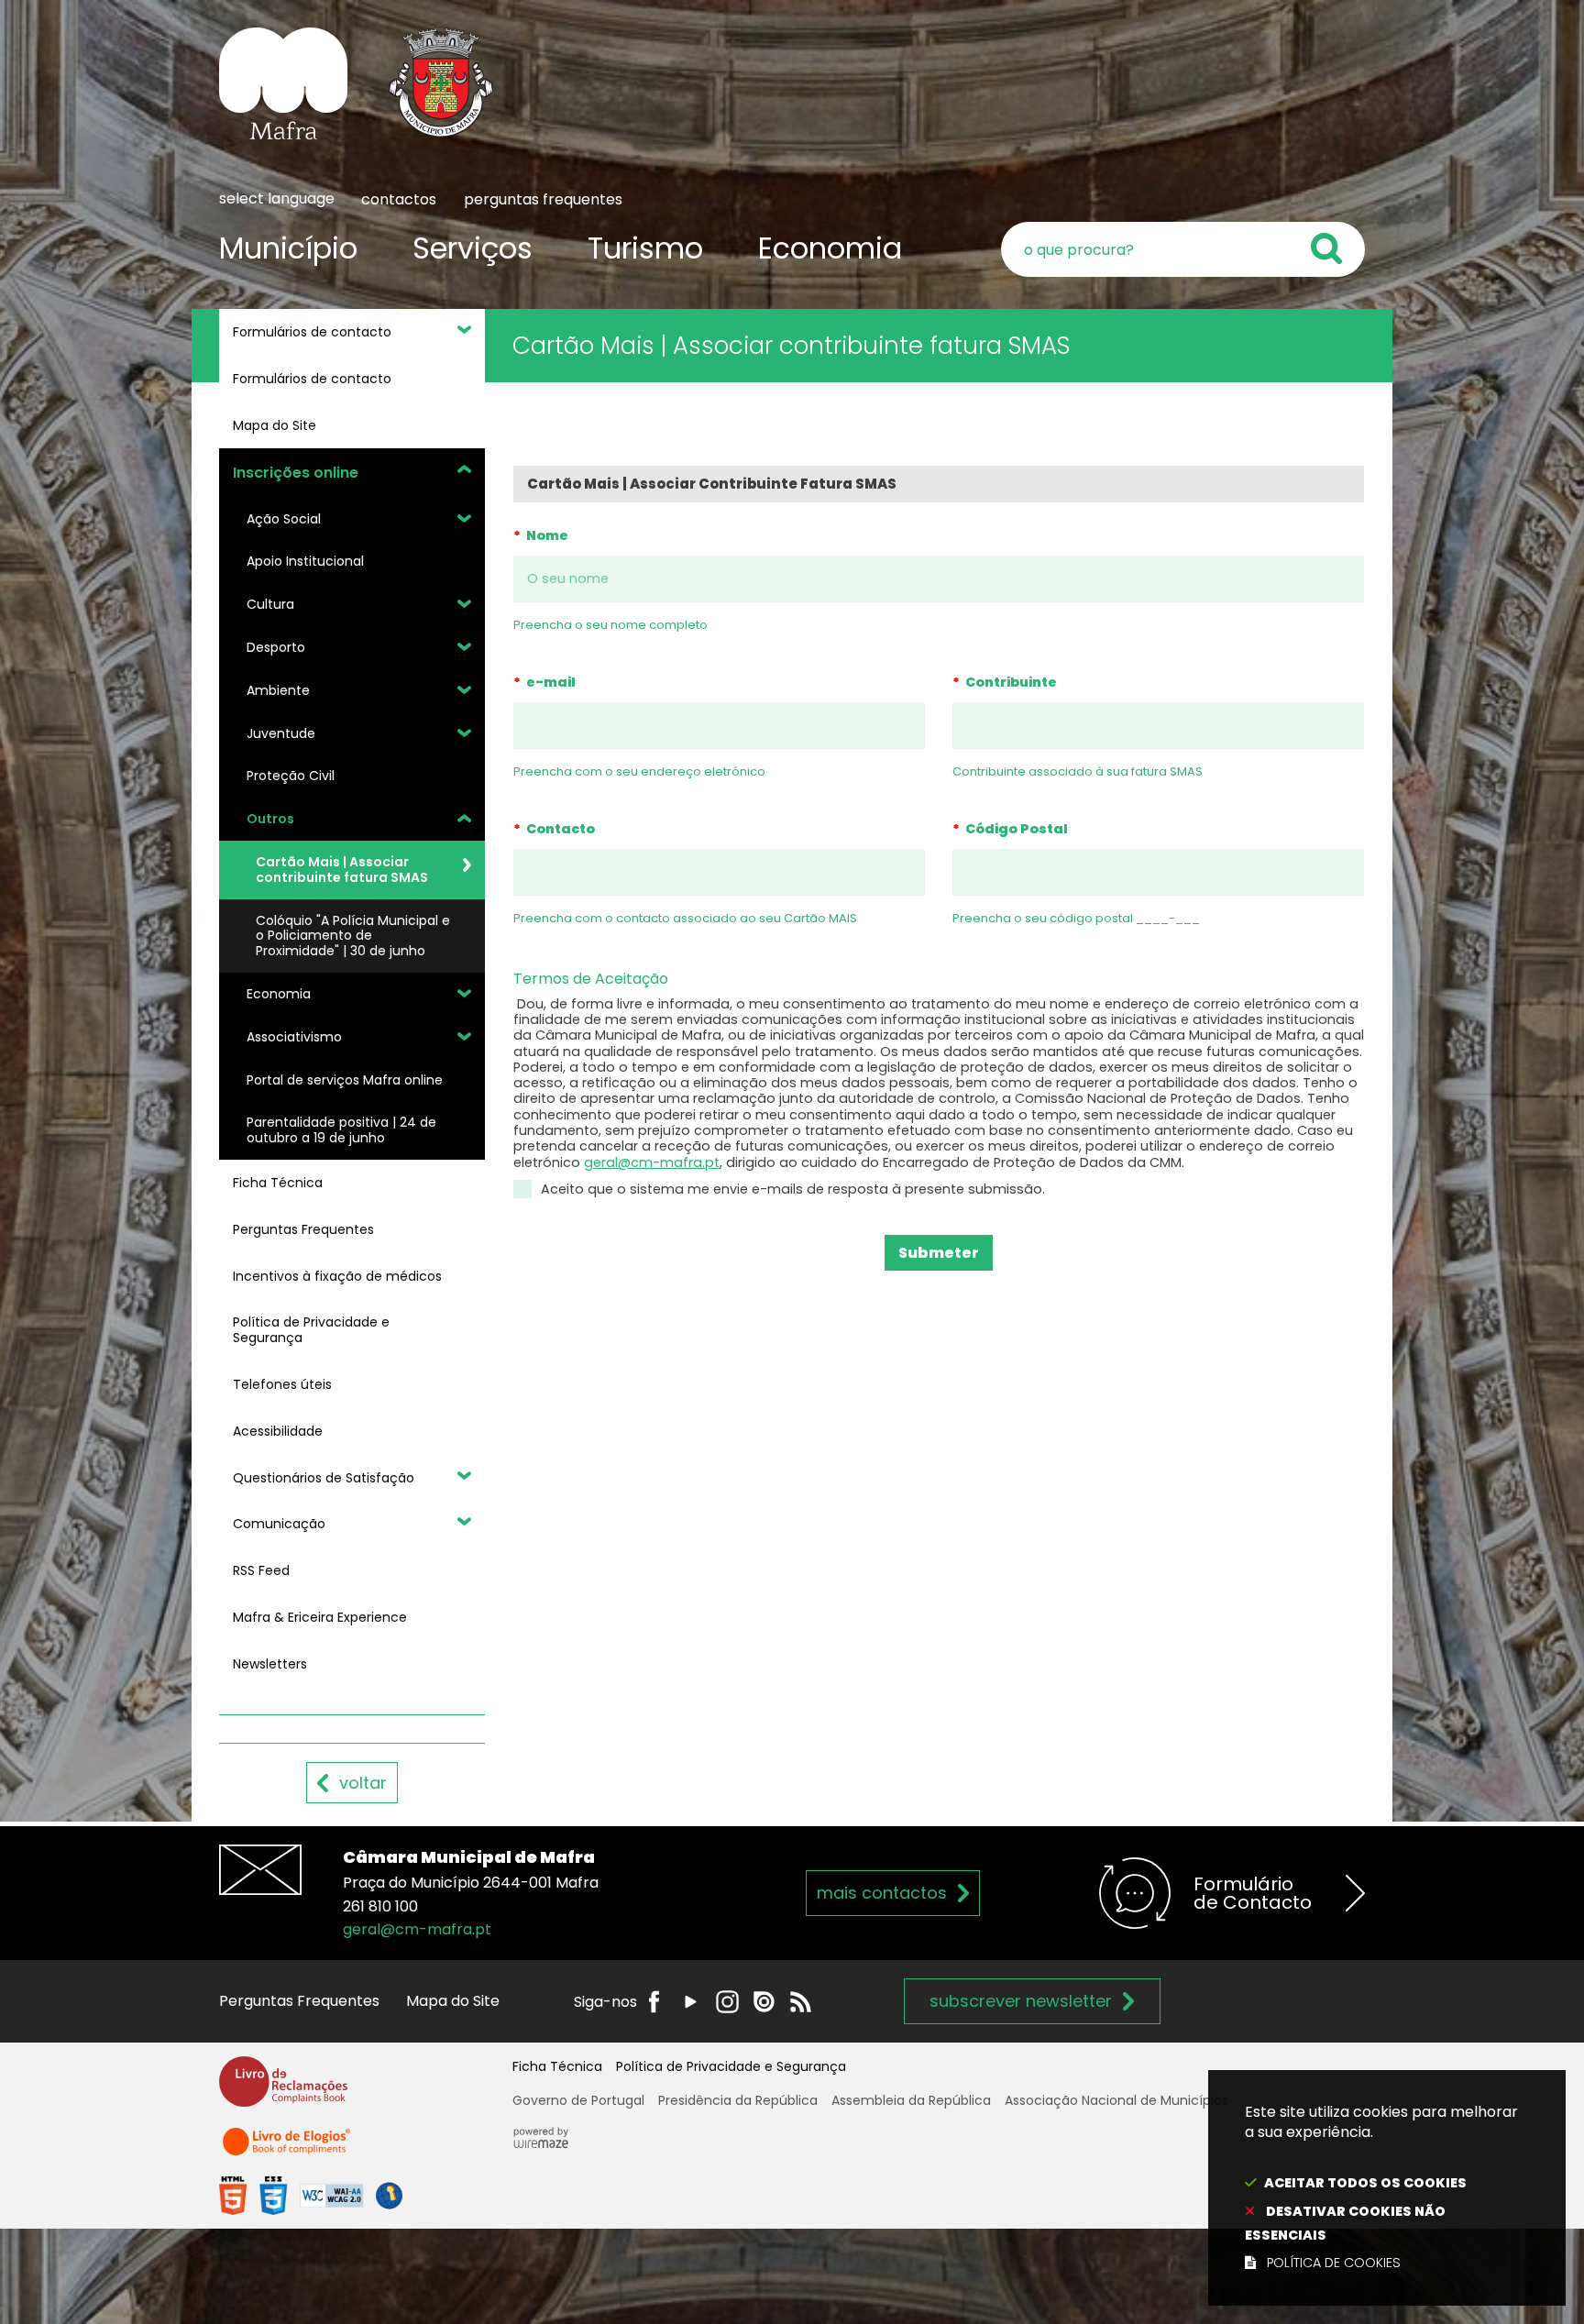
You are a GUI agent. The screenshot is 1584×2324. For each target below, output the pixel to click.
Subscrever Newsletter (1021, 2001)
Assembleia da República (911, 2100)
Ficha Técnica (557, 2066)
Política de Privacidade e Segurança (731, 2066)
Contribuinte (1005, 682)
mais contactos (882, 1893)
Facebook (654, 2002)
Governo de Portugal (578, 2100)
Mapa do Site (453, 2001)
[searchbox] (1183, 249)
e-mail (544, 682)
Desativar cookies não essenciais (1345, 2223)
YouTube (691, 2002)
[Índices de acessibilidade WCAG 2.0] (311, 2195)
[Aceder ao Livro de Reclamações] (283, 2090)
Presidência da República (738, 2100)
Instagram (727, 2002)
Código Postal (1010, 829)
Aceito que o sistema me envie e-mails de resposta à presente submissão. (793, 1189)
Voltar (363, 1783)
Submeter (939, 1253)
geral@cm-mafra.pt (652, 1162)
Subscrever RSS (801, 2002)
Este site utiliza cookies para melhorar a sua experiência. (1381, 2187)
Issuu (764, 2002)
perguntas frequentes (543, 199)
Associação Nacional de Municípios (1116, 2100)
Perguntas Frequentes (299, 2001)
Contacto (554, 829)
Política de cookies (1334, 2263)
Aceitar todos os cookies (1365, 2183)
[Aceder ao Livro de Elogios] (288, 2149)
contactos (399, 199)
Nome (541, 535)
